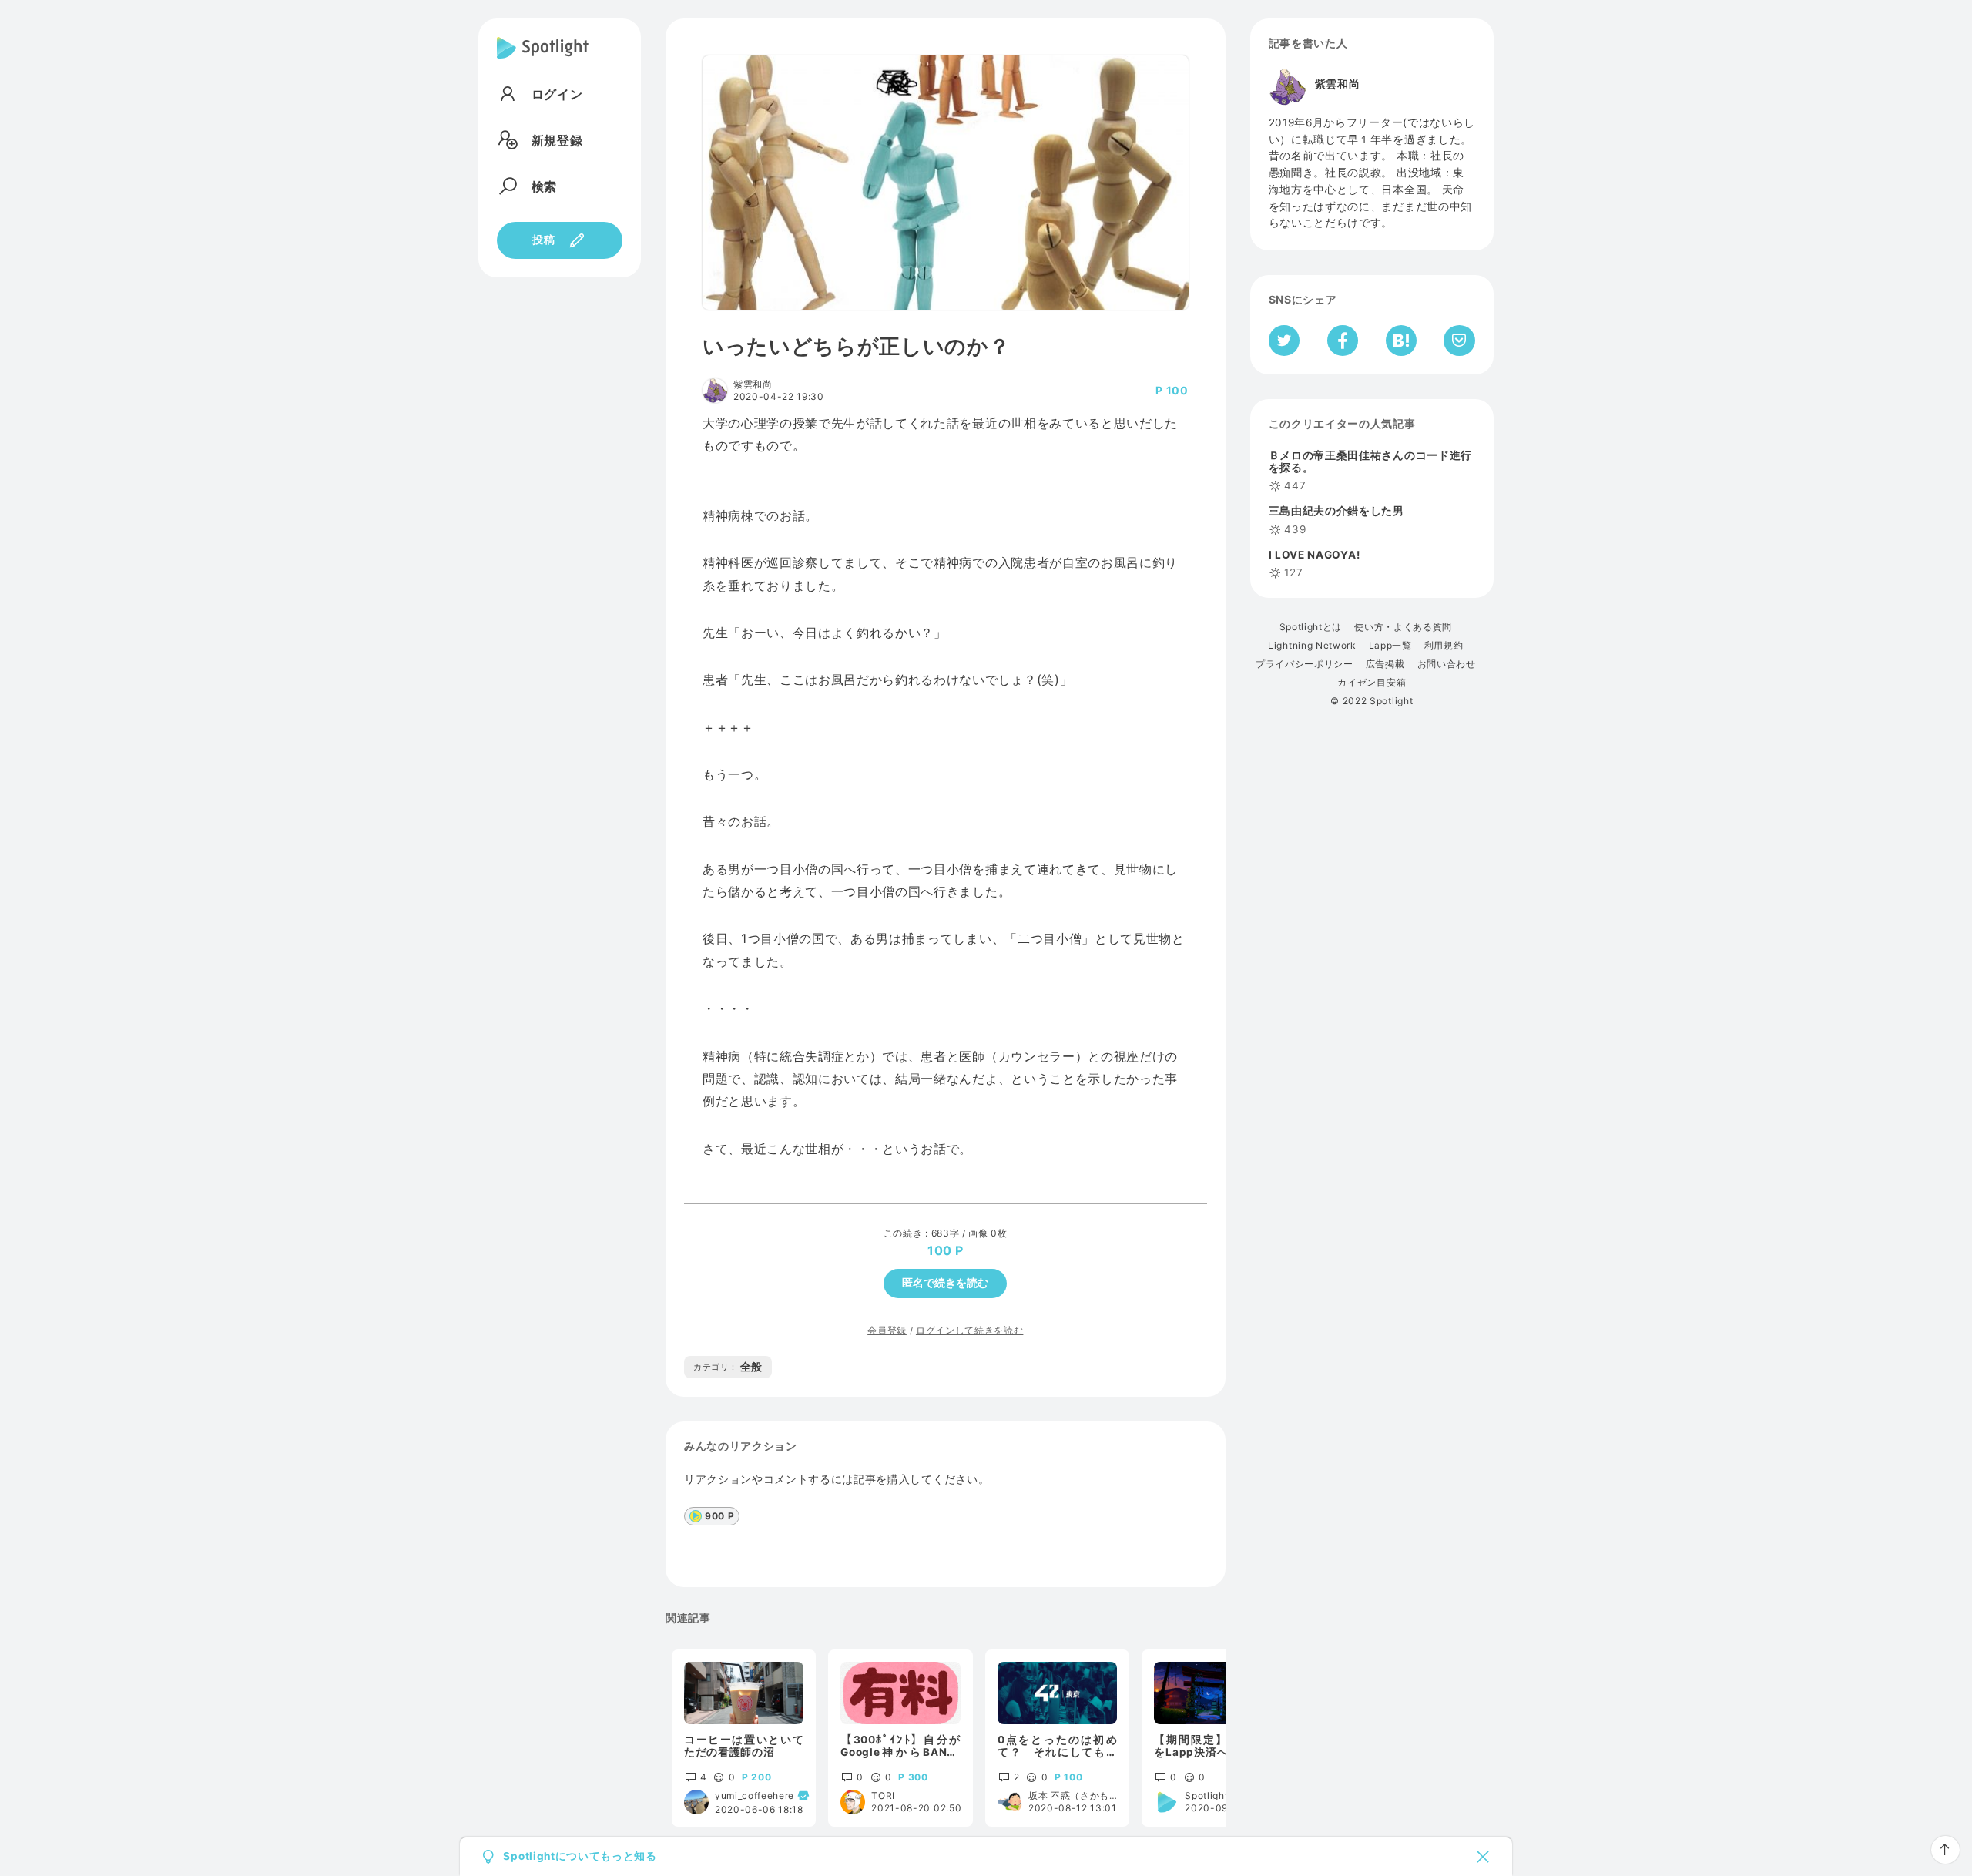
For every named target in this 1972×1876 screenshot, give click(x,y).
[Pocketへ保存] (1459, 341)
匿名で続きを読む (945, 1283)
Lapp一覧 (1390, 646)
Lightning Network (1312, 646)
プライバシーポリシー (1305, 664)
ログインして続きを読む (969, 1330)
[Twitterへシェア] (1284, 341)
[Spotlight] (543, 60)
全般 (728, 1367)
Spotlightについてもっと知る (580, 1857)
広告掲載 (1385, 664)
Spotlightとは (1311, 627)
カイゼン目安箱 (1372, 683)
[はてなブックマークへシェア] (1401, 341)
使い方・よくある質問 (1403, 627)
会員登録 (887, 1330)
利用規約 (1444, 646)
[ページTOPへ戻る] (1945, 1850)
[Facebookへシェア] (1343, 341)
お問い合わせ (1447, 664)
